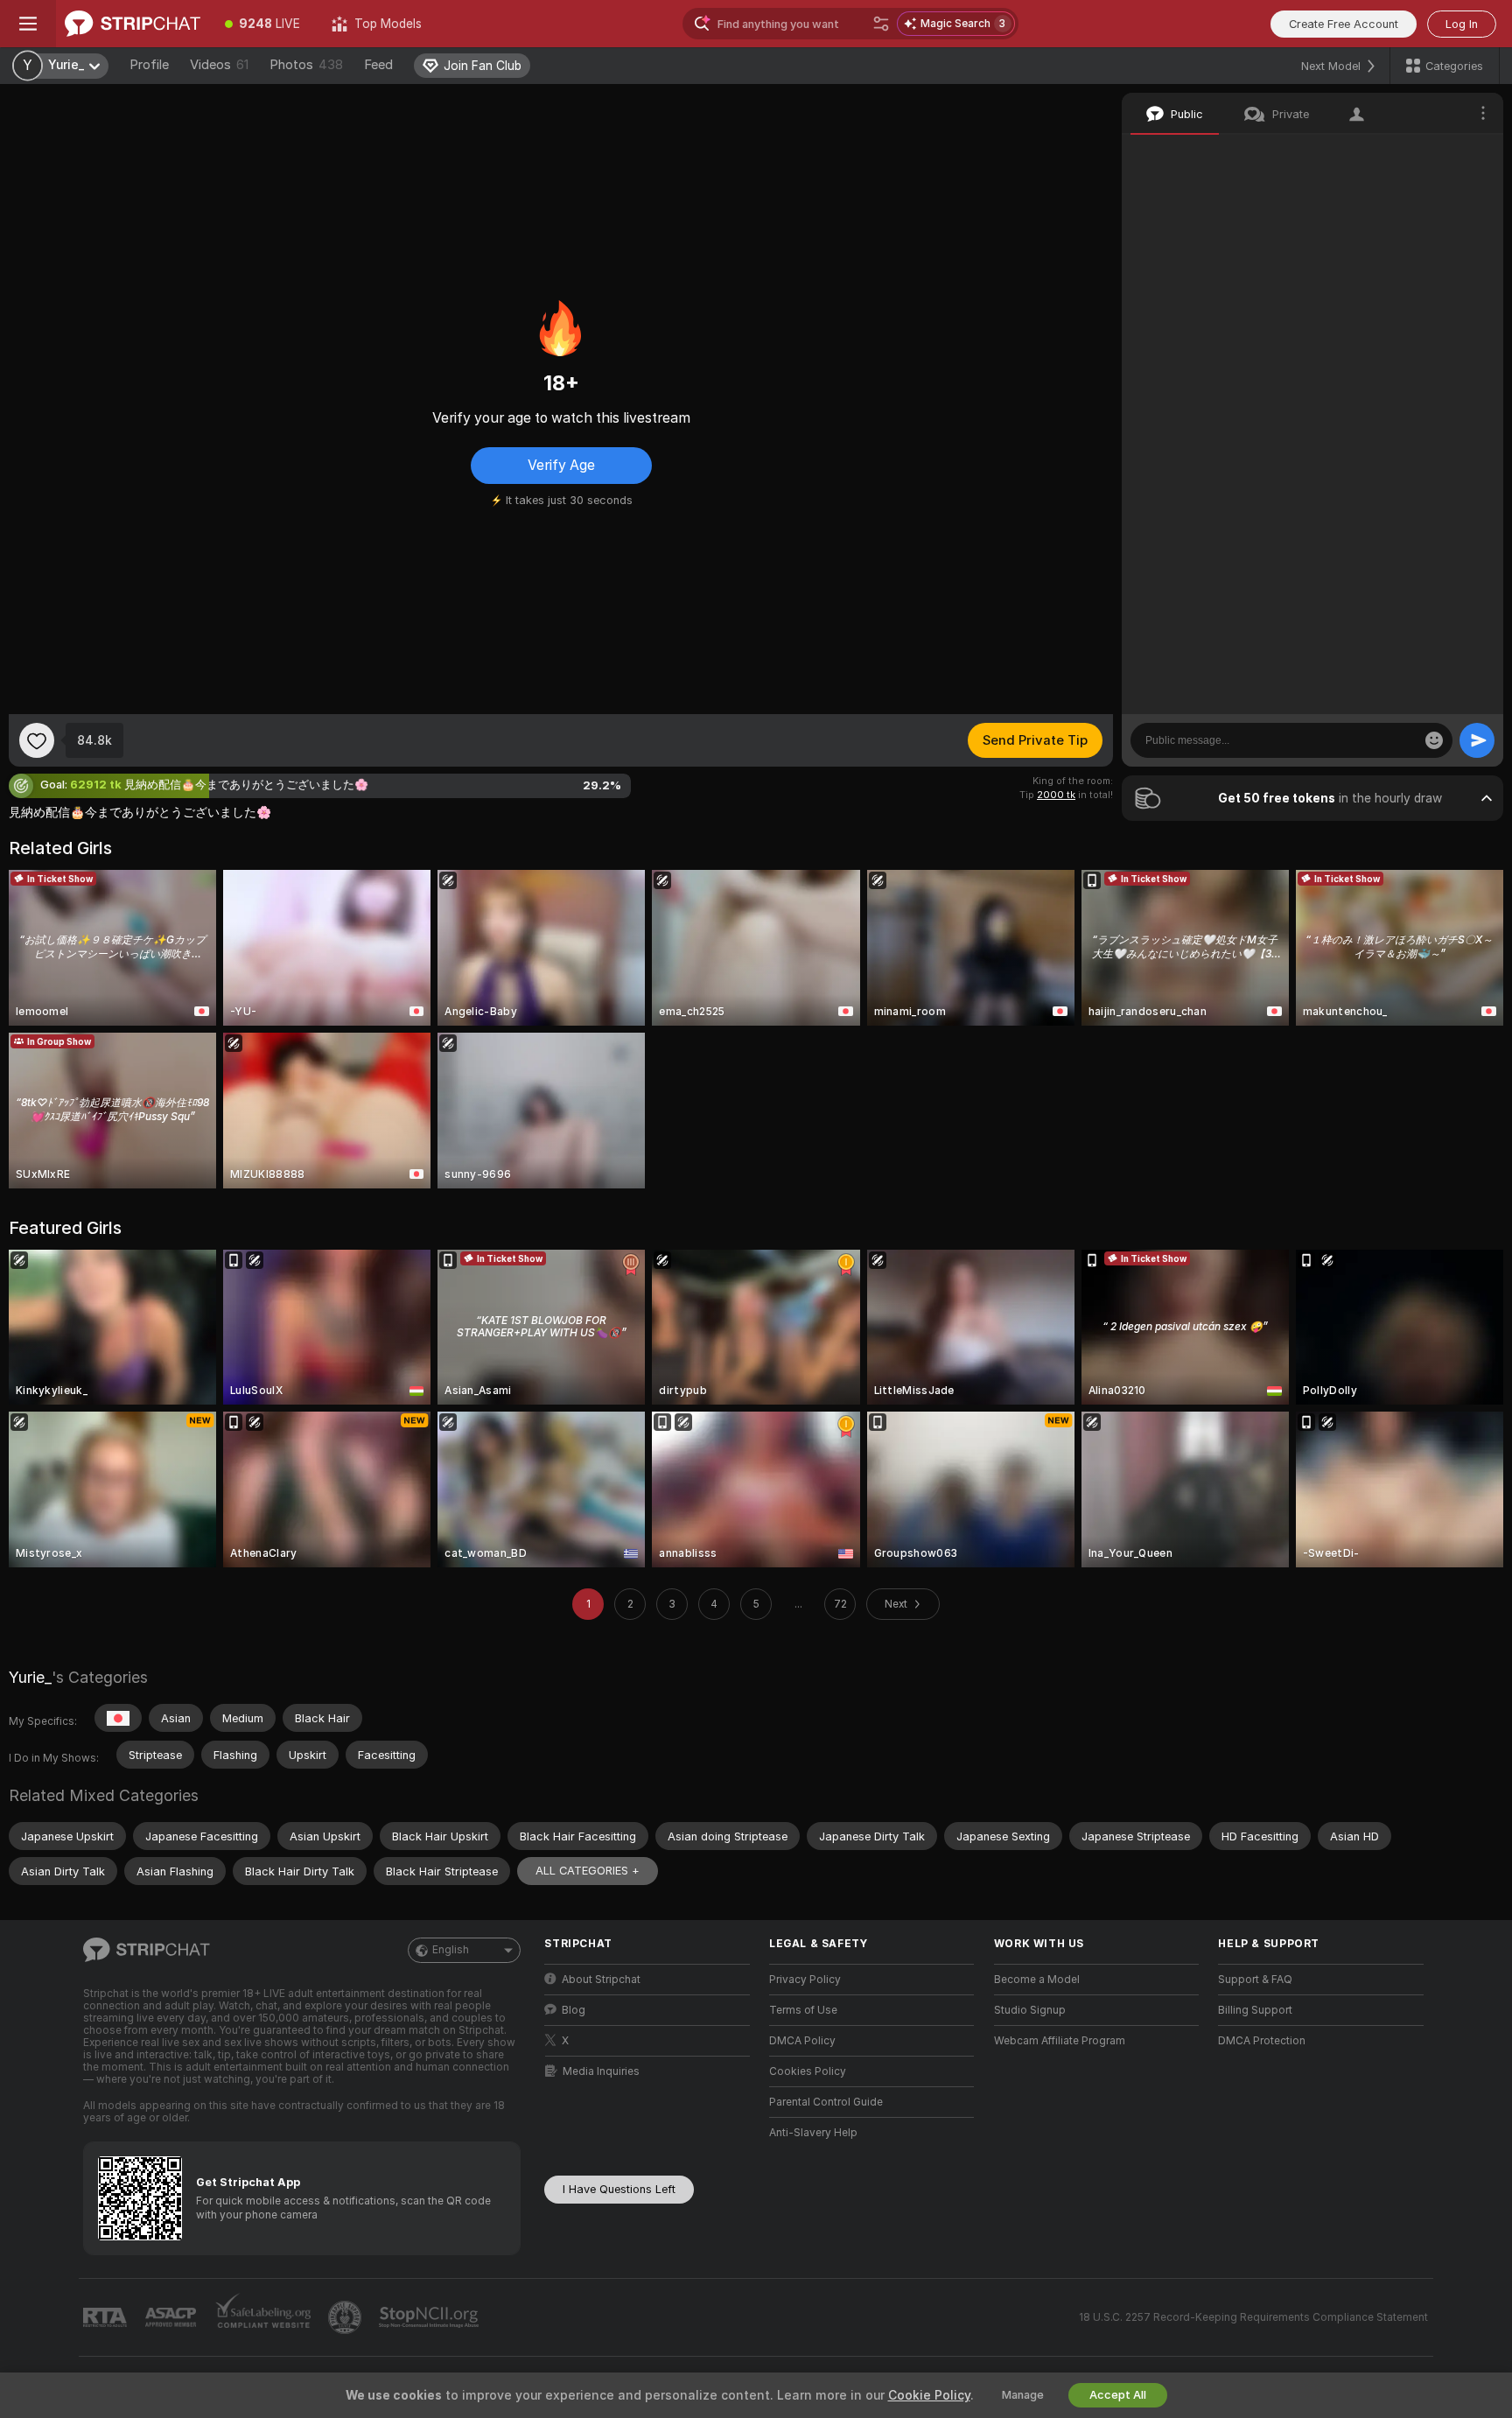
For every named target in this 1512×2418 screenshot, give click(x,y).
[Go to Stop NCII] (430, 2317)
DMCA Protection (1262, 2041)
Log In (1462, 24)
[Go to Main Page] (133, 24)
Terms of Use (803, 2010)
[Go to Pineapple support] (346, 2317)
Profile (149, 65)
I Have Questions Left (619, 2189)
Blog (574, 2010)
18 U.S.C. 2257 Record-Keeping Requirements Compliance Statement (1253, 2317)
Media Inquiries (601, 2071)
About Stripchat (601, 1980)
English (451, 1950)
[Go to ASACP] (172, 2317)
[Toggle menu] (28, 24)
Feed (378, 65)
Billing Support (1255, 2010)
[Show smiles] (1434, 740)
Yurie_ (30, 1677)
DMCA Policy (802, 2041)
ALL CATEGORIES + (588, 1871)
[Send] (1477, 740)
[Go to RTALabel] (107, 2318)
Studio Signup (1030, 2010)
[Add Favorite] (37, 740)
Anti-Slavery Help (813, 2133)
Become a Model (1037, 1980)
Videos (219, 65)
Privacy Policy (805, 1980)
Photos (306, 65)
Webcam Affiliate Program (1060, 2041)
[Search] (881, 24)
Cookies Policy (808, 2071)
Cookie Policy (929, 2395)
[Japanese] (118, 1718)
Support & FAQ (1255, 1980)
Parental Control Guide (826, 2102)
